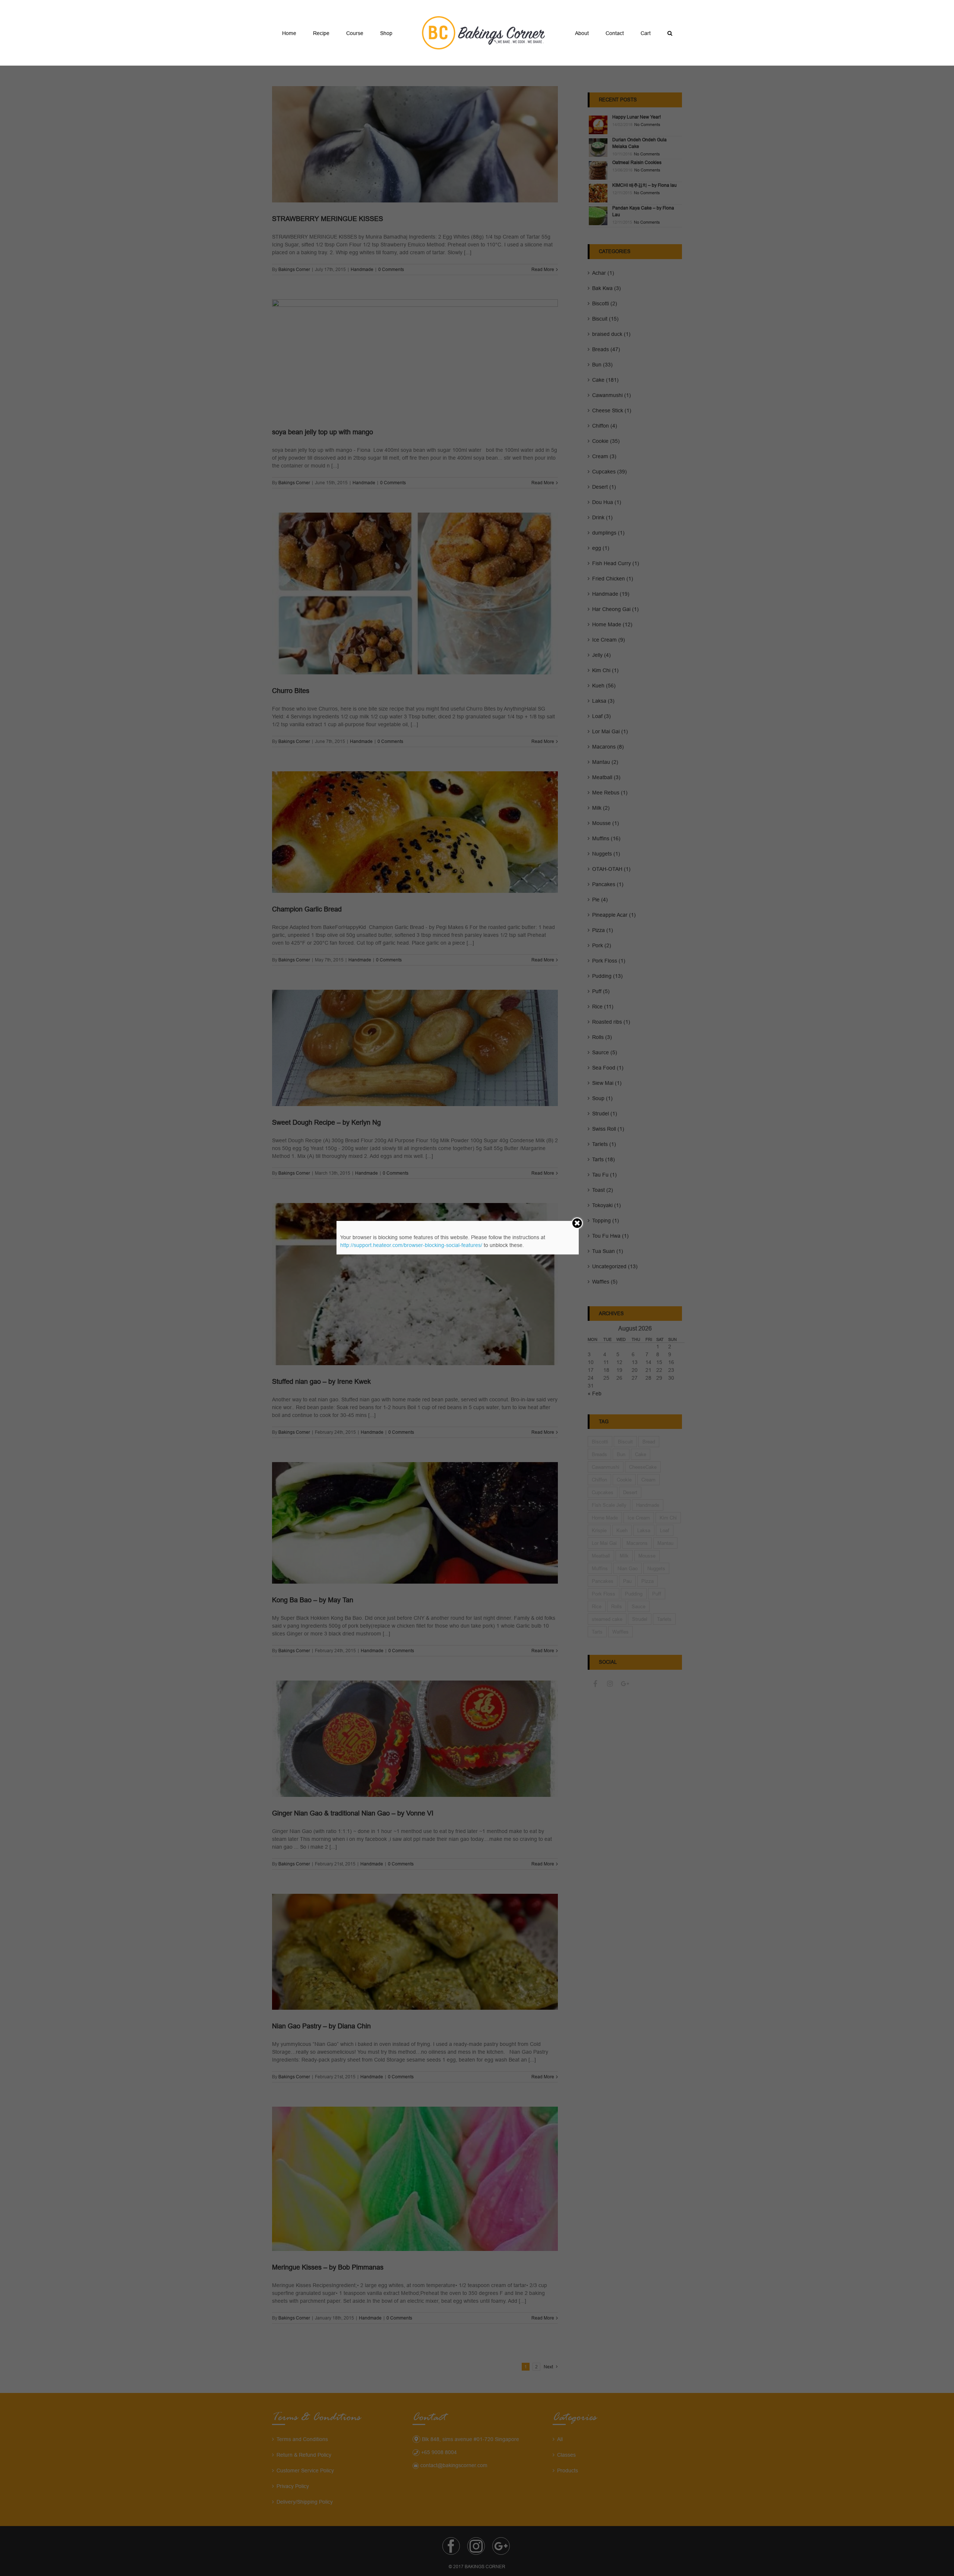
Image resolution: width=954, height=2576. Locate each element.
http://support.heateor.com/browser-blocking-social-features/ (411, 1245)
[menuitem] (319, 33)
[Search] (635, 33)
